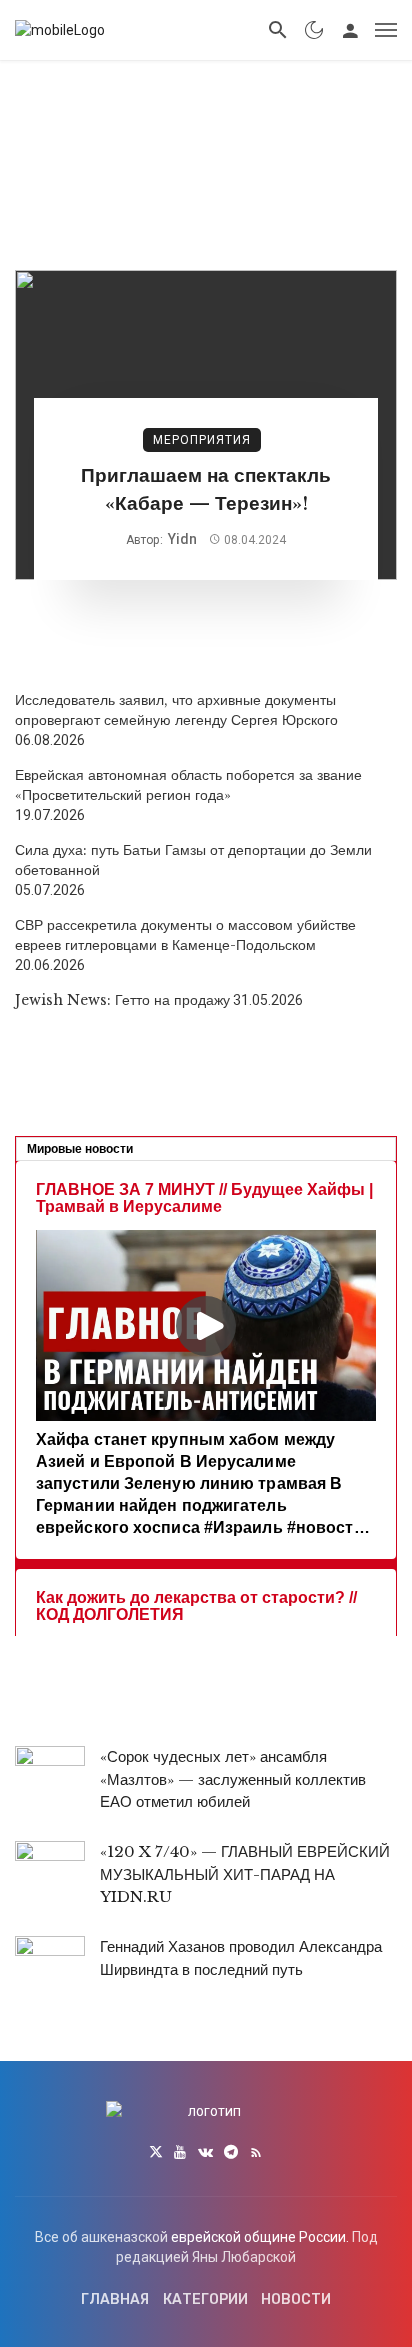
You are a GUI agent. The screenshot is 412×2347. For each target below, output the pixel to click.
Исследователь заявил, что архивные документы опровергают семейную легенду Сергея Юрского (176, 710)
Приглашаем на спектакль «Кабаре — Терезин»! (206, 490)
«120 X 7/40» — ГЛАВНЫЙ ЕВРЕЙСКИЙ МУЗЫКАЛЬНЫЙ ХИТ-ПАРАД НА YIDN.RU (245, 1874)
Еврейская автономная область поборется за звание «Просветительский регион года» (188, 785)
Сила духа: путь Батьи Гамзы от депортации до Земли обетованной (193, 860)
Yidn (182, 539)
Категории (205, 2299)
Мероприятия (202, 440)
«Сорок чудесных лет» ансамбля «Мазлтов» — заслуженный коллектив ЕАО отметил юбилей (233, 1779)
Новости (296, 2299)
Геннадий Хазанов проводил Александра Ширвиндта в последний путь (241, 1958)
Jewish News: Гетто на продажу (122, 1000)
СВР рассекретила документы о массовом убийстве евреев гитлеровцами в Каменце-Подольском (185, 935)
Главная (115, 2299)
